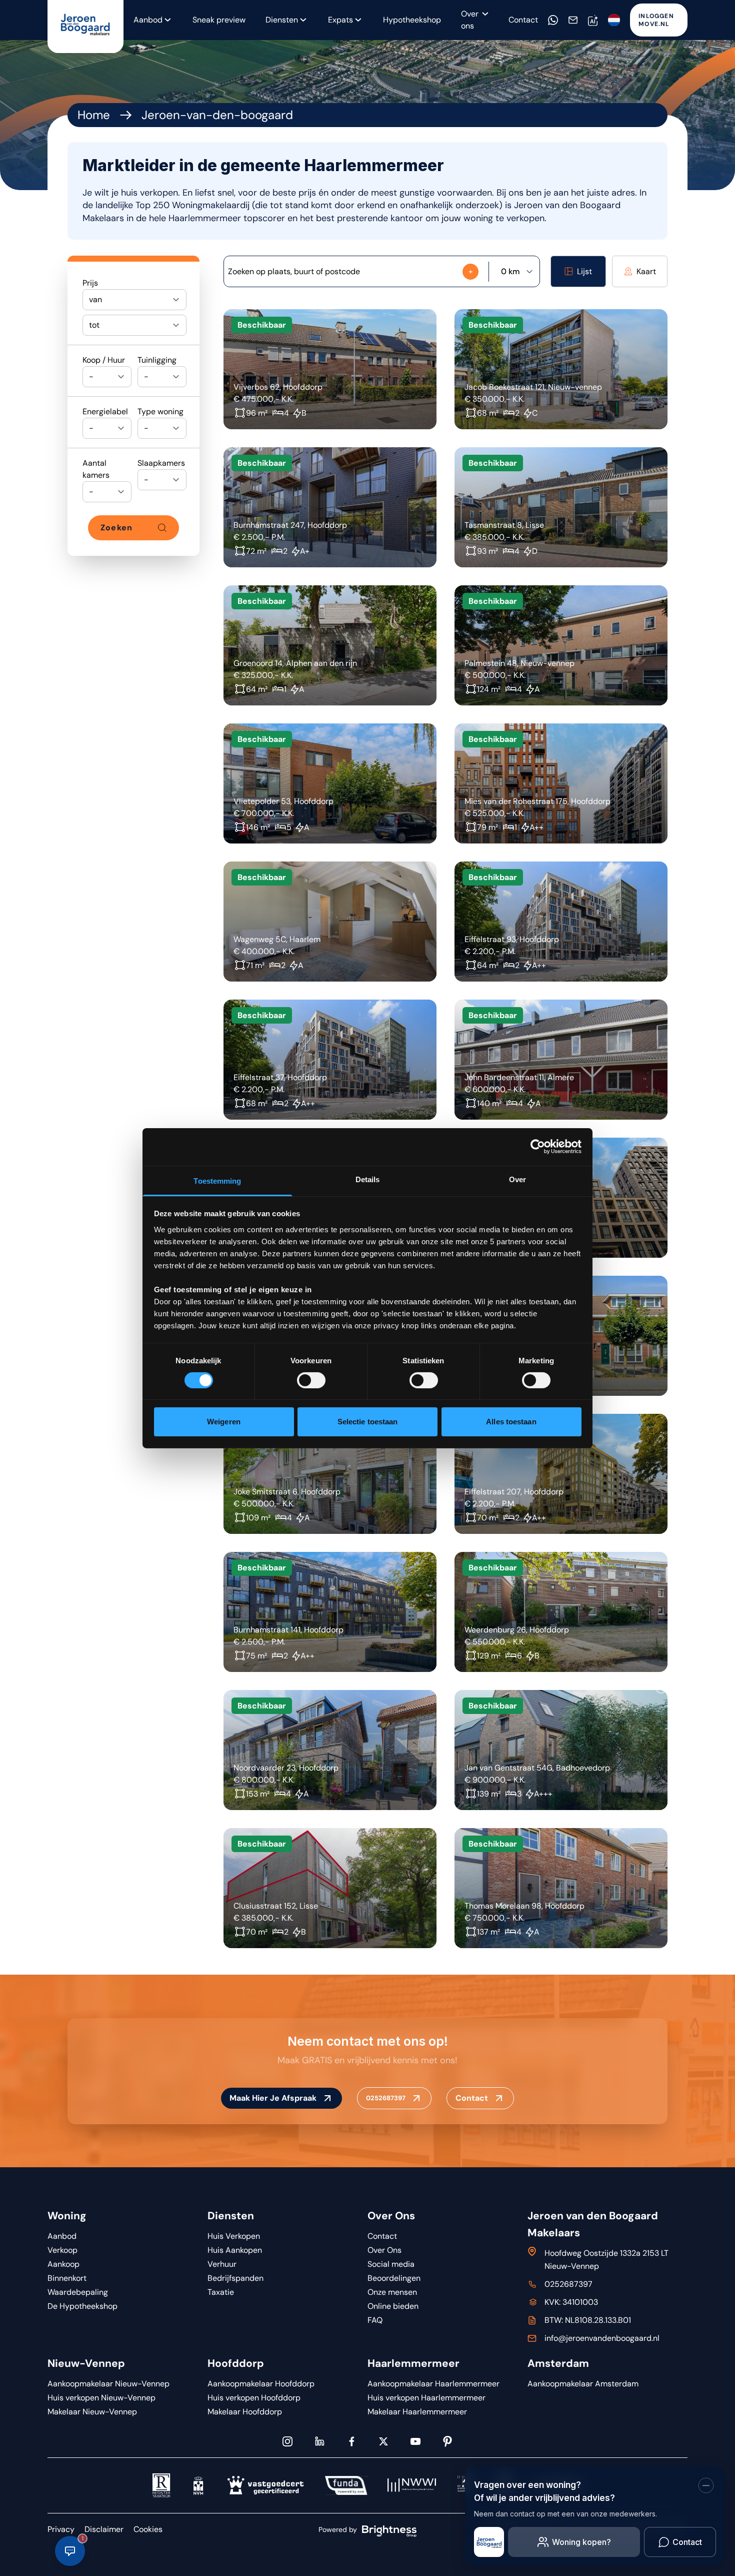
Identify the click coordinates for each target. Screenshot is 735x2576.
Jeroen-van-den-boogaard (217, 115)
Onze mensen (392, 2292)
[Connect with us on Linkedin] (319, 2441)
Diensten (282, 20)
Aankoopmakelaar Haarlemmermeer (433, 2384)
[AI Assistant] (593, 20)
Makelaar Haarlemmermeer (417, 2412)
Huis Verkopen (234, 2236)
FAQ (375, 2320)
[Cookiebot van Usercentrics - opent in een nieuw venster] (538, 1147)
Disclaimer (104, 2529)
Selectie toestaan (368, 1422)
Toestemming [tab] (217, 1180)
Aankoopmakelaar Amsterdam (583, 2384)
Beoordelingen (394, 2278)
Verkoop (62, 2250)
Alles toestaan (511, 1422)
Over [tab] (517, 1179)
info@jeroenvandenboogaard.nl (602, 2338)
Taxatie (221, 2292)
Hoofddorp (236, 2363)
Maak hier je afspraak (273, 2098)
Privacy (61, 2529)
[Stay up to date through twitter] (383, 2441)
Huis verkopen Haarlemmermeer (426, 2398)
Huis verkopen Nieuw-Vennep (101, 2398)
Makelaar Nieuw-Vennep (92, 2412)
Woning (67, 2216)
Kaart (646, 271)
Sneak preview (219, 20)
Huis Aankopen (235, 2250)
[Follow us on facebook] (351, 2441)
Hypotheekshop (412, 20)
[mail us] (573, 20)
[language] (614, 20)
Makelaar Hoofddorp (245, 2412)
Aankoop (63, 2264)
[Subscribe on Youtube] (415, 2441)
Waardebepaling (78, 2292)
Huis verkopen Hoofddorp (254, 2398)
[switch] (311, 1380)
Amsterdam (558, 2363)
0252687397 (386, 2098)
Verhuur (222, 2264)
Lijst (584, 271)
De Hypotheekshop (82, 2306)
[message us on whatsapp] (553, 20)
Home (94, 115)
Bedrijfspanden (235, 2278)
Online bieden (393, 2306)
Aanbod (62, 2236)
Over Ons (391, 2216)
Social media (391, 2264)
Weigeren (224, 1422)
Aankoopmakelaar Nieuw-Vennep (108, 2384)
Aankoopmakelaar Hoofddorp (261, 2384)
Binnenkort (67, 2278)
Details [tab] (368, 1179)
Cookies (148, 2529)
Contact (523, 20)
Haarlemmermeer (413, 2363)
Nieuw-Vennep (86, 2363)
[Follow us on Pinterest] (447, 2441)
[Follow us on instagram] (287, 2441)
